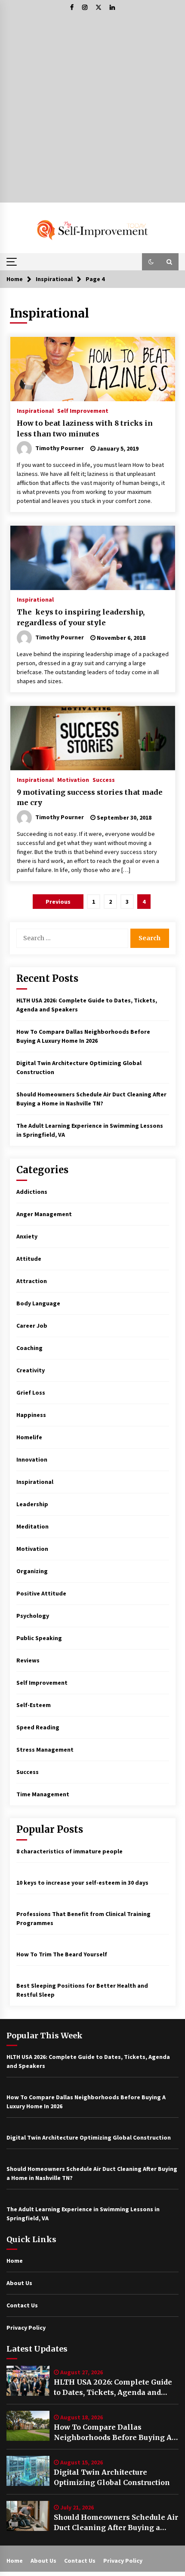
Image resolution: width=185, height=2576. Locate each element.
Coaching (29, 1348)
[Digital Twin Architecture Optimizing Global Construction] (28, 2471)
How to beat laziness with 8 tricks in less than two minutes (85, 428)
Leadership (32, 1504)
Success (104, 779)
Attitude (29, 1259)
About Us (19, 2283)
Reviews (28, 1660)
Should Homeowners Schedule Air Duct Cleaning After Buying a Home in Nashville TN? (116, 2523)
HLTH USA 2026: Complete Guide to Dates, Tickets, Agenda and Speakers (113, 2388)
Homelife (29, 1437)
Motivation (73, 779)
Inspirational (35, 410)
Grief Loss (31, 1392)
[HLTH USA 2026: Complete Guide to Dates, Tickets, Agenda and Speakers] (28, 2381)
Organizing (32, 1571)
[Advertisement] (92, 110)
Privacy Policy (26, 2328)
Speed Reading (38, 1727)
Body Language (38, 1303)
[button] (151, 262)
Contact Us (22, 2305)
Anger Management (44, 1214)
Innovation (32, 1459)
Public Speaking (39, 1638)
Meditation (32, 1526)
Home (15, 2261)
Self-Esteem (34, 1705)
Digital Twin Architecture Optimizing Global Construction (112, 2477)
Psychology (33, 1616)
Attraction (32, 1281)
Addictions (32, 1192)
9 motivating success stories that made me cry (90, 798)
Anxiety (27, 1236)
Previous (58, 902)
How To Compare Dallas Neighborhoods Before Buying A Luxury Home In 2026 (113, 2433)
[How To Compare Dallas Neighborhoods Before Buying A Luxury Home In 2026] (28, 2426)
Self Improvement (83, 410)
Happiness (31, 1415)
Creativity (31, 1370)
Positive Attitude (41, 1593)
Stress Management (45, 1750)
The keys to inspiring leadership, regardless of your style (81, 617)
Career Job (32, 1326)
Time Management (43, 1794)
